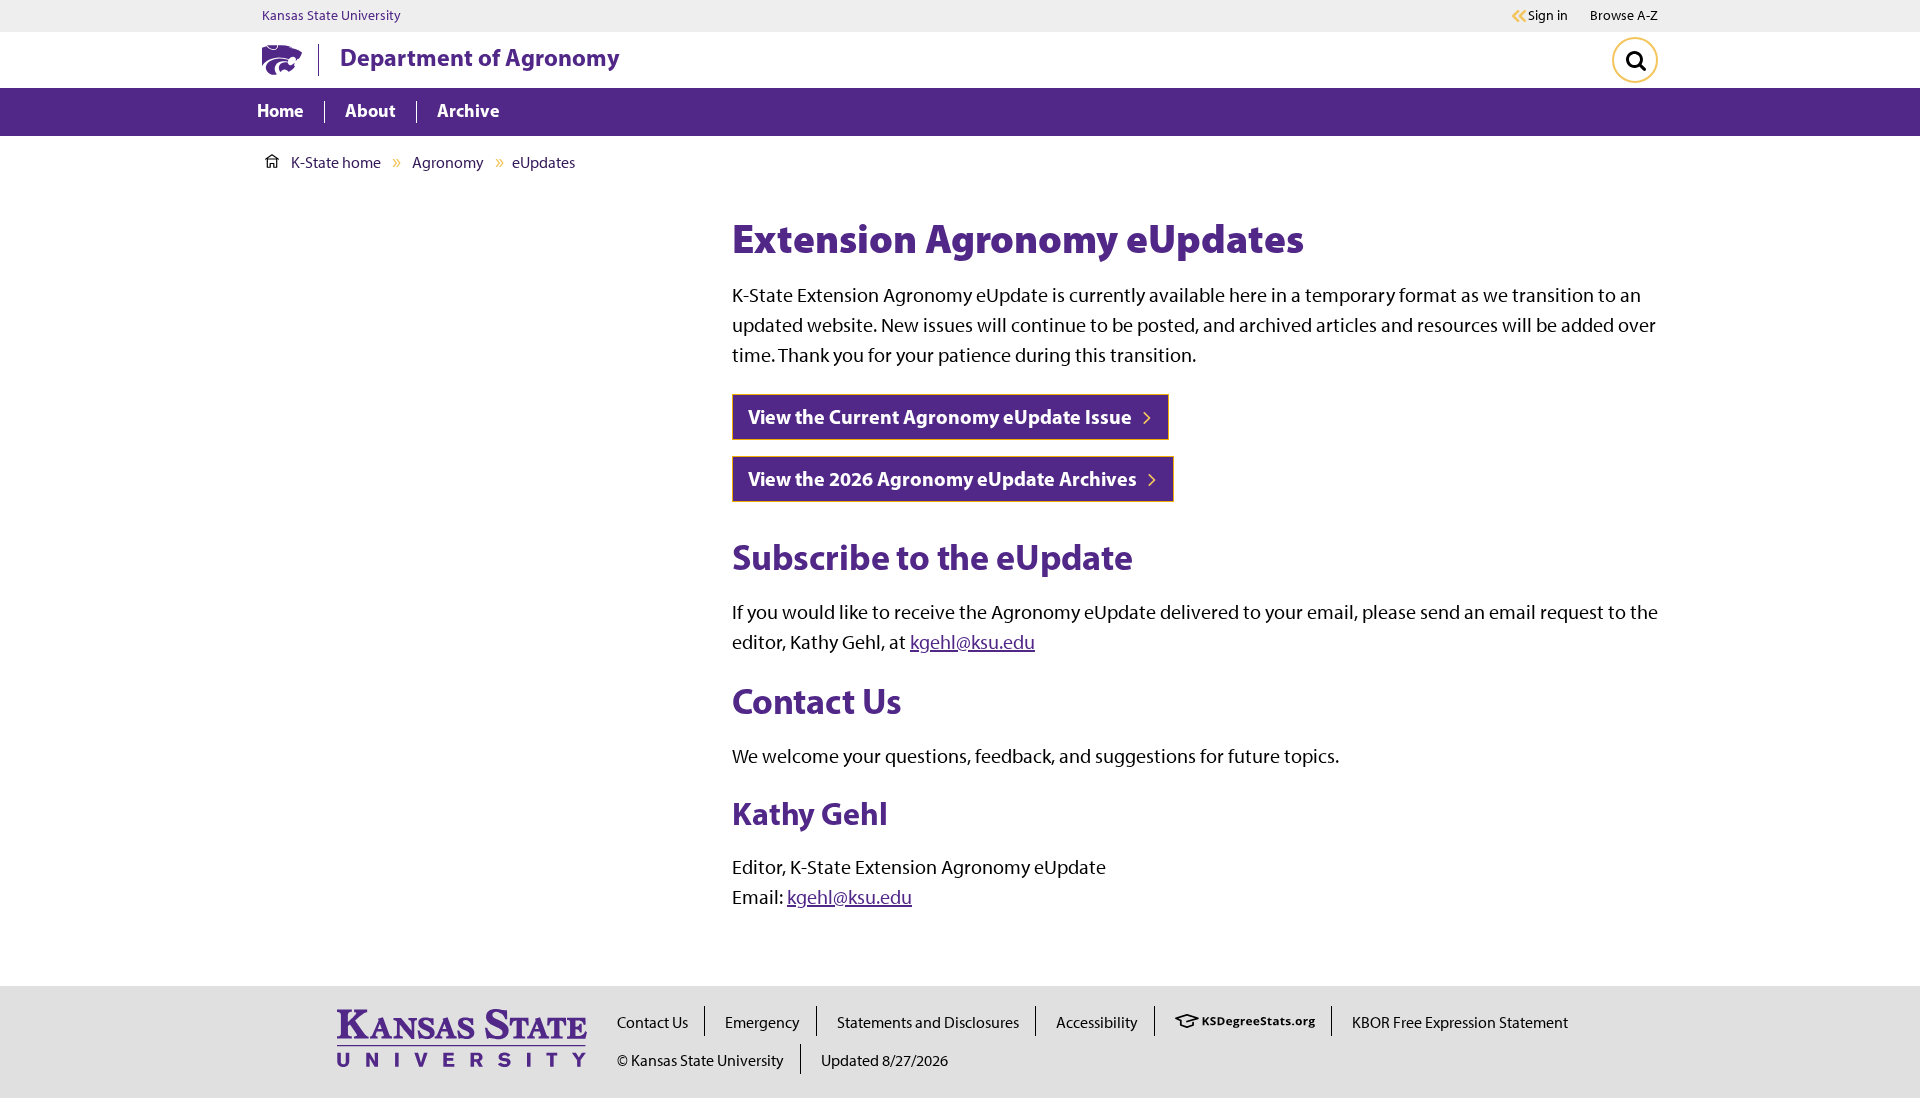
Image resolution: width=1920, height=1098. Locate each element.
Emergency (762, 1022)
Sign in (1548, 16)
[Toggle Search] (1635, 60)
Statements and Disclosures (928, 1022)
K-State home (336, 162)
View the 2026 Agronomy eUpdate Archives (944, 478)
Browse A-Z (1624, 15)
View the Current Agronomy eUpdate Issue (942, 416)
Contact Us (652, 1022)
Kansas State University (331, 16)
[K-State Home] (282, 59)
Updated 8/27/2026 (884, 1060)
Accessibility (1097, 1022)
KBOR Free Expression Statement (1460, 1022)
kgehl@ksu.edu (972, 642)
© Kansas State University (700, 1060)
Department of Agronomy (480, 57)
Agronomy (448, 162)
